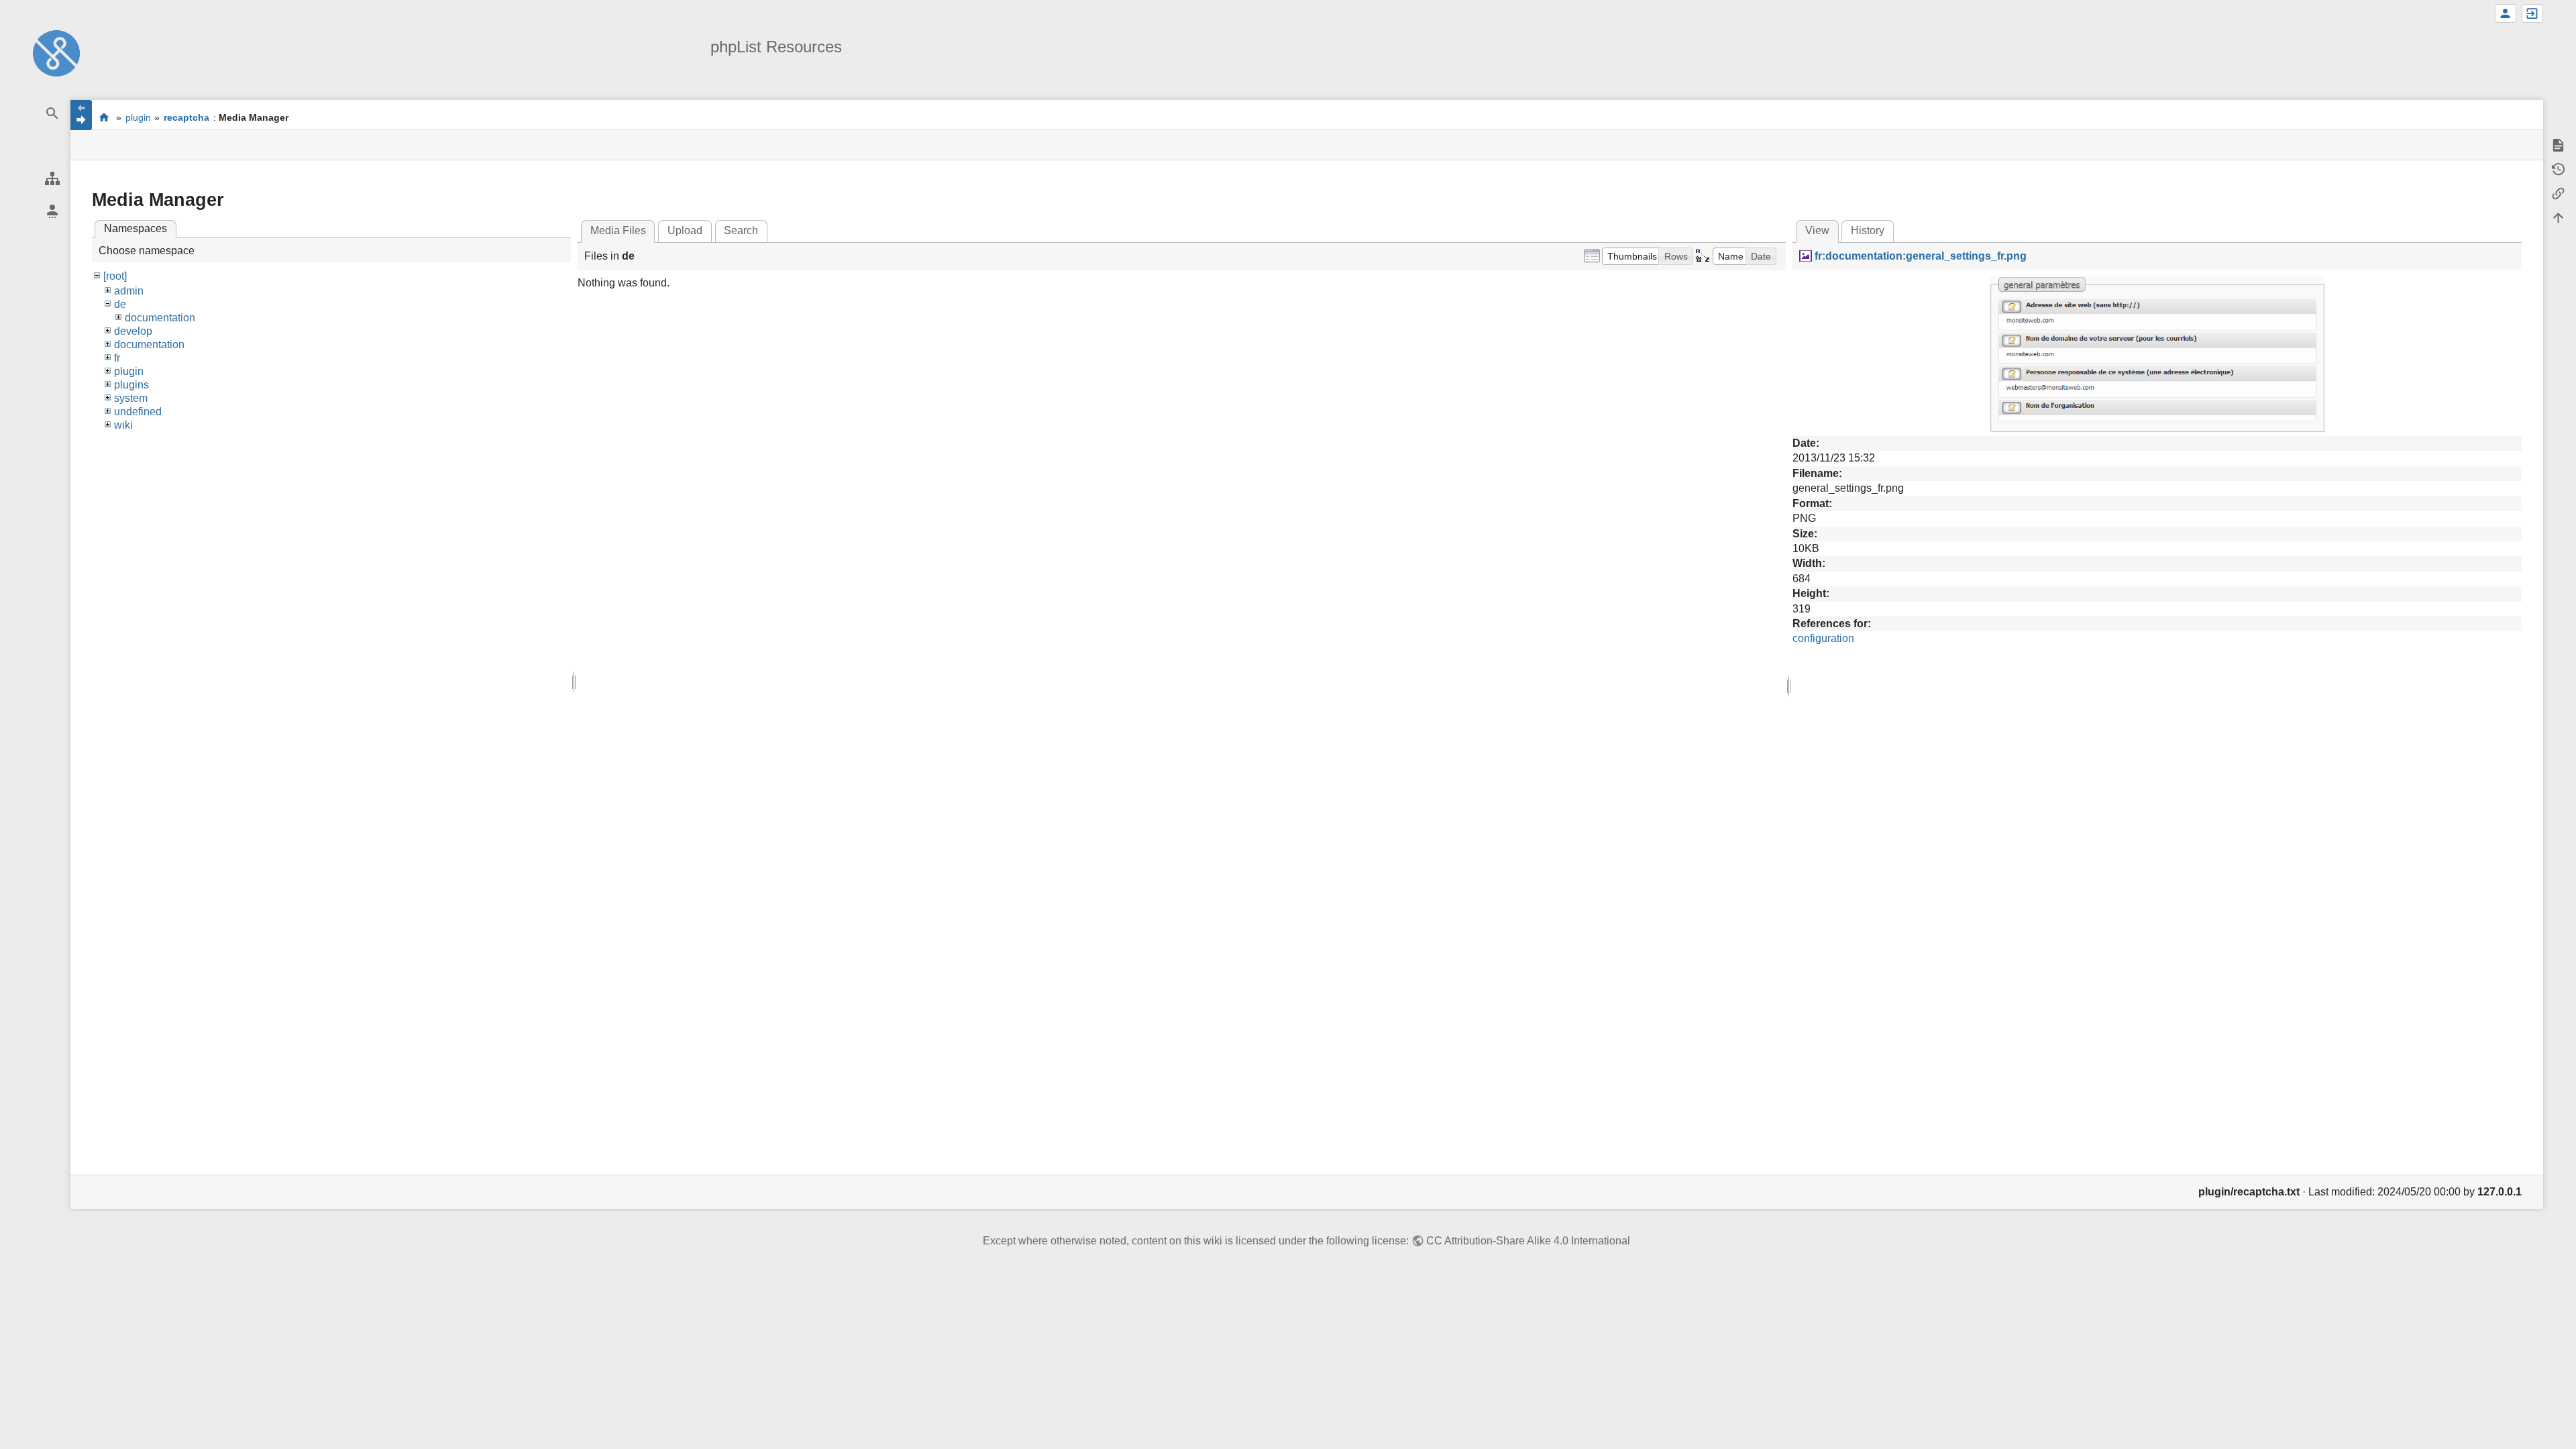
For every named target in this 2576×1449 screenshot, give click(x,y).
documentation (160, 318)
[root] (115, 276)
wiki (123, 425)
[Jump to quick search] (52, 114)
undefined (138, 412)
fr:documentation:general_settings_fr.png (1920, 256)
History (1868, 230)
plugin (138, 117)
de (120, 304)
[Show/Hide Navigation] (81, 115)
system (131, 398)
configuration (1823, 638)
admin (129, 291)
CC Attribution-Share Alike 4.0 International (1528, 1241)
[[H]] (56, 53)
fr (117, 358)
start (104, 117)
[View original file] (2157, 354)
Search (741, 230)
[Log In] (2532, 13)
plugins (131, 385)
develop (133, 331)
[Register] (2506, 13)
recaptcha (186, 117)
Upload (685, 230)
